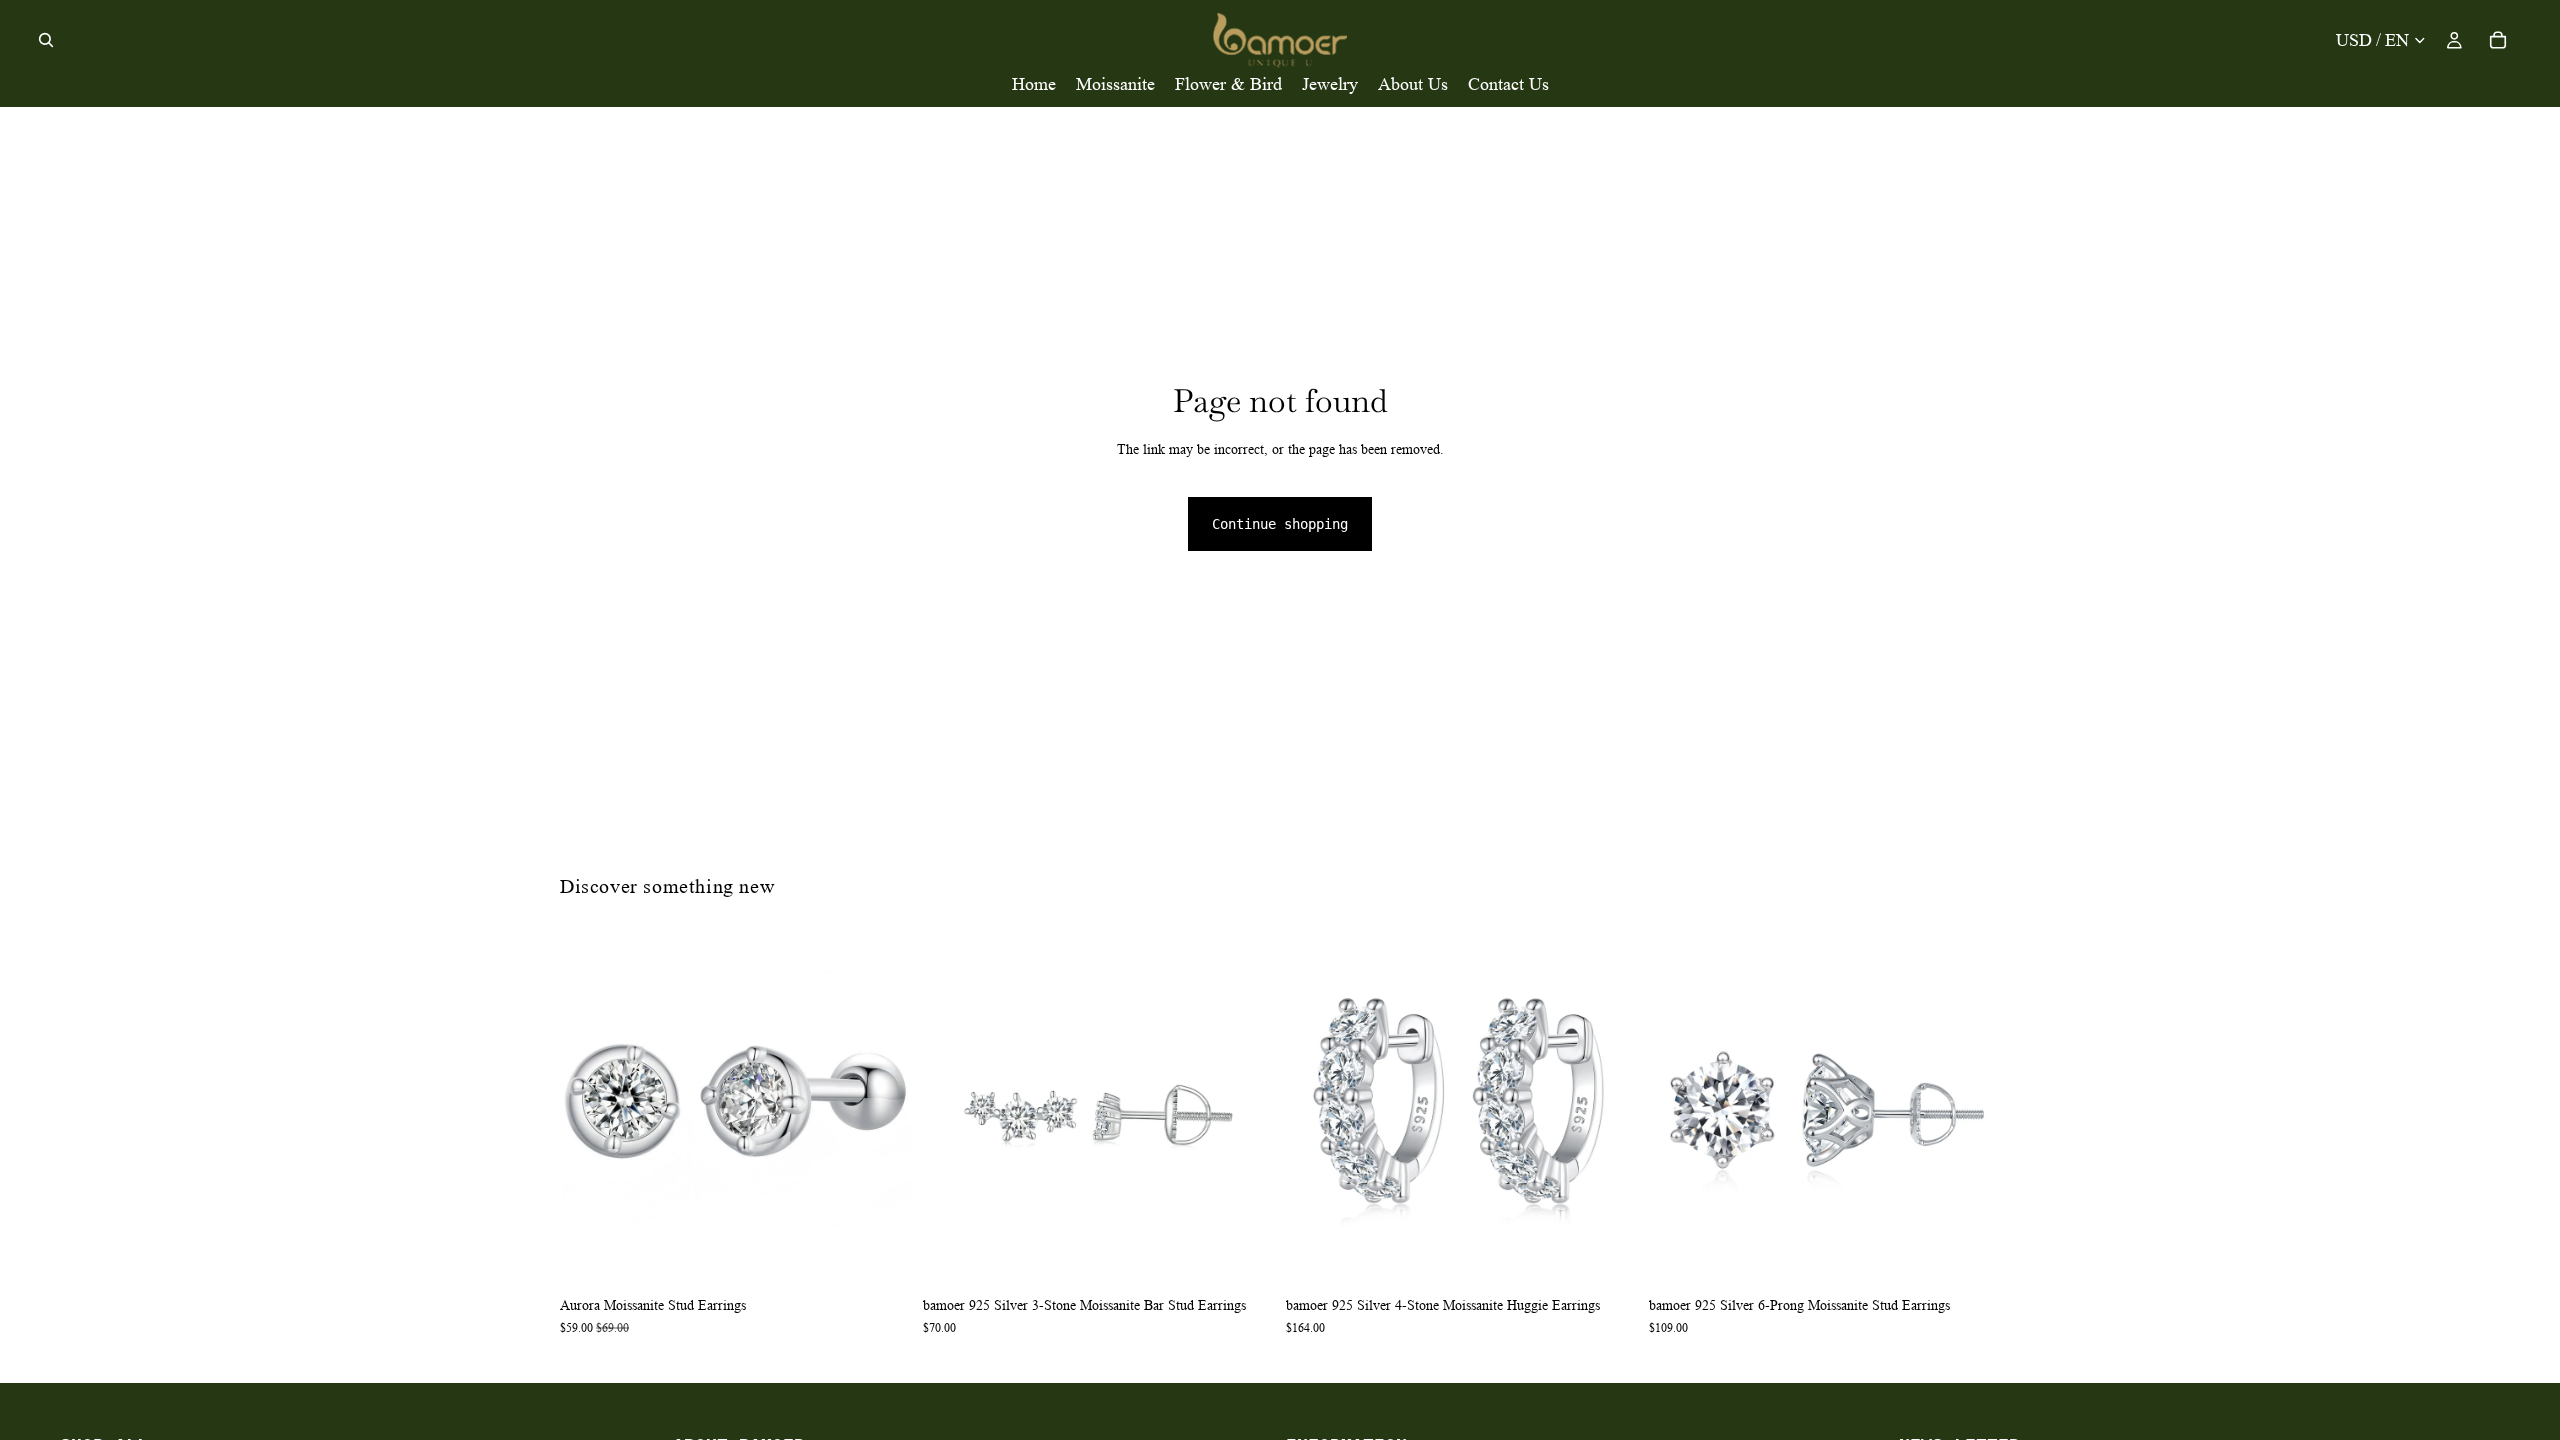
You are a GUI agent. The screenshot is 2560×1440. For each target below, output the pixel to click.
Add (897, 1255)
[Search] (46, 40)
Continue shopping (1280, 524)
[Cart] (2498, 40)
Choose (1986, 1255)
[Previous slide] (590, 1111)
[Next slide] (881, 1111)
